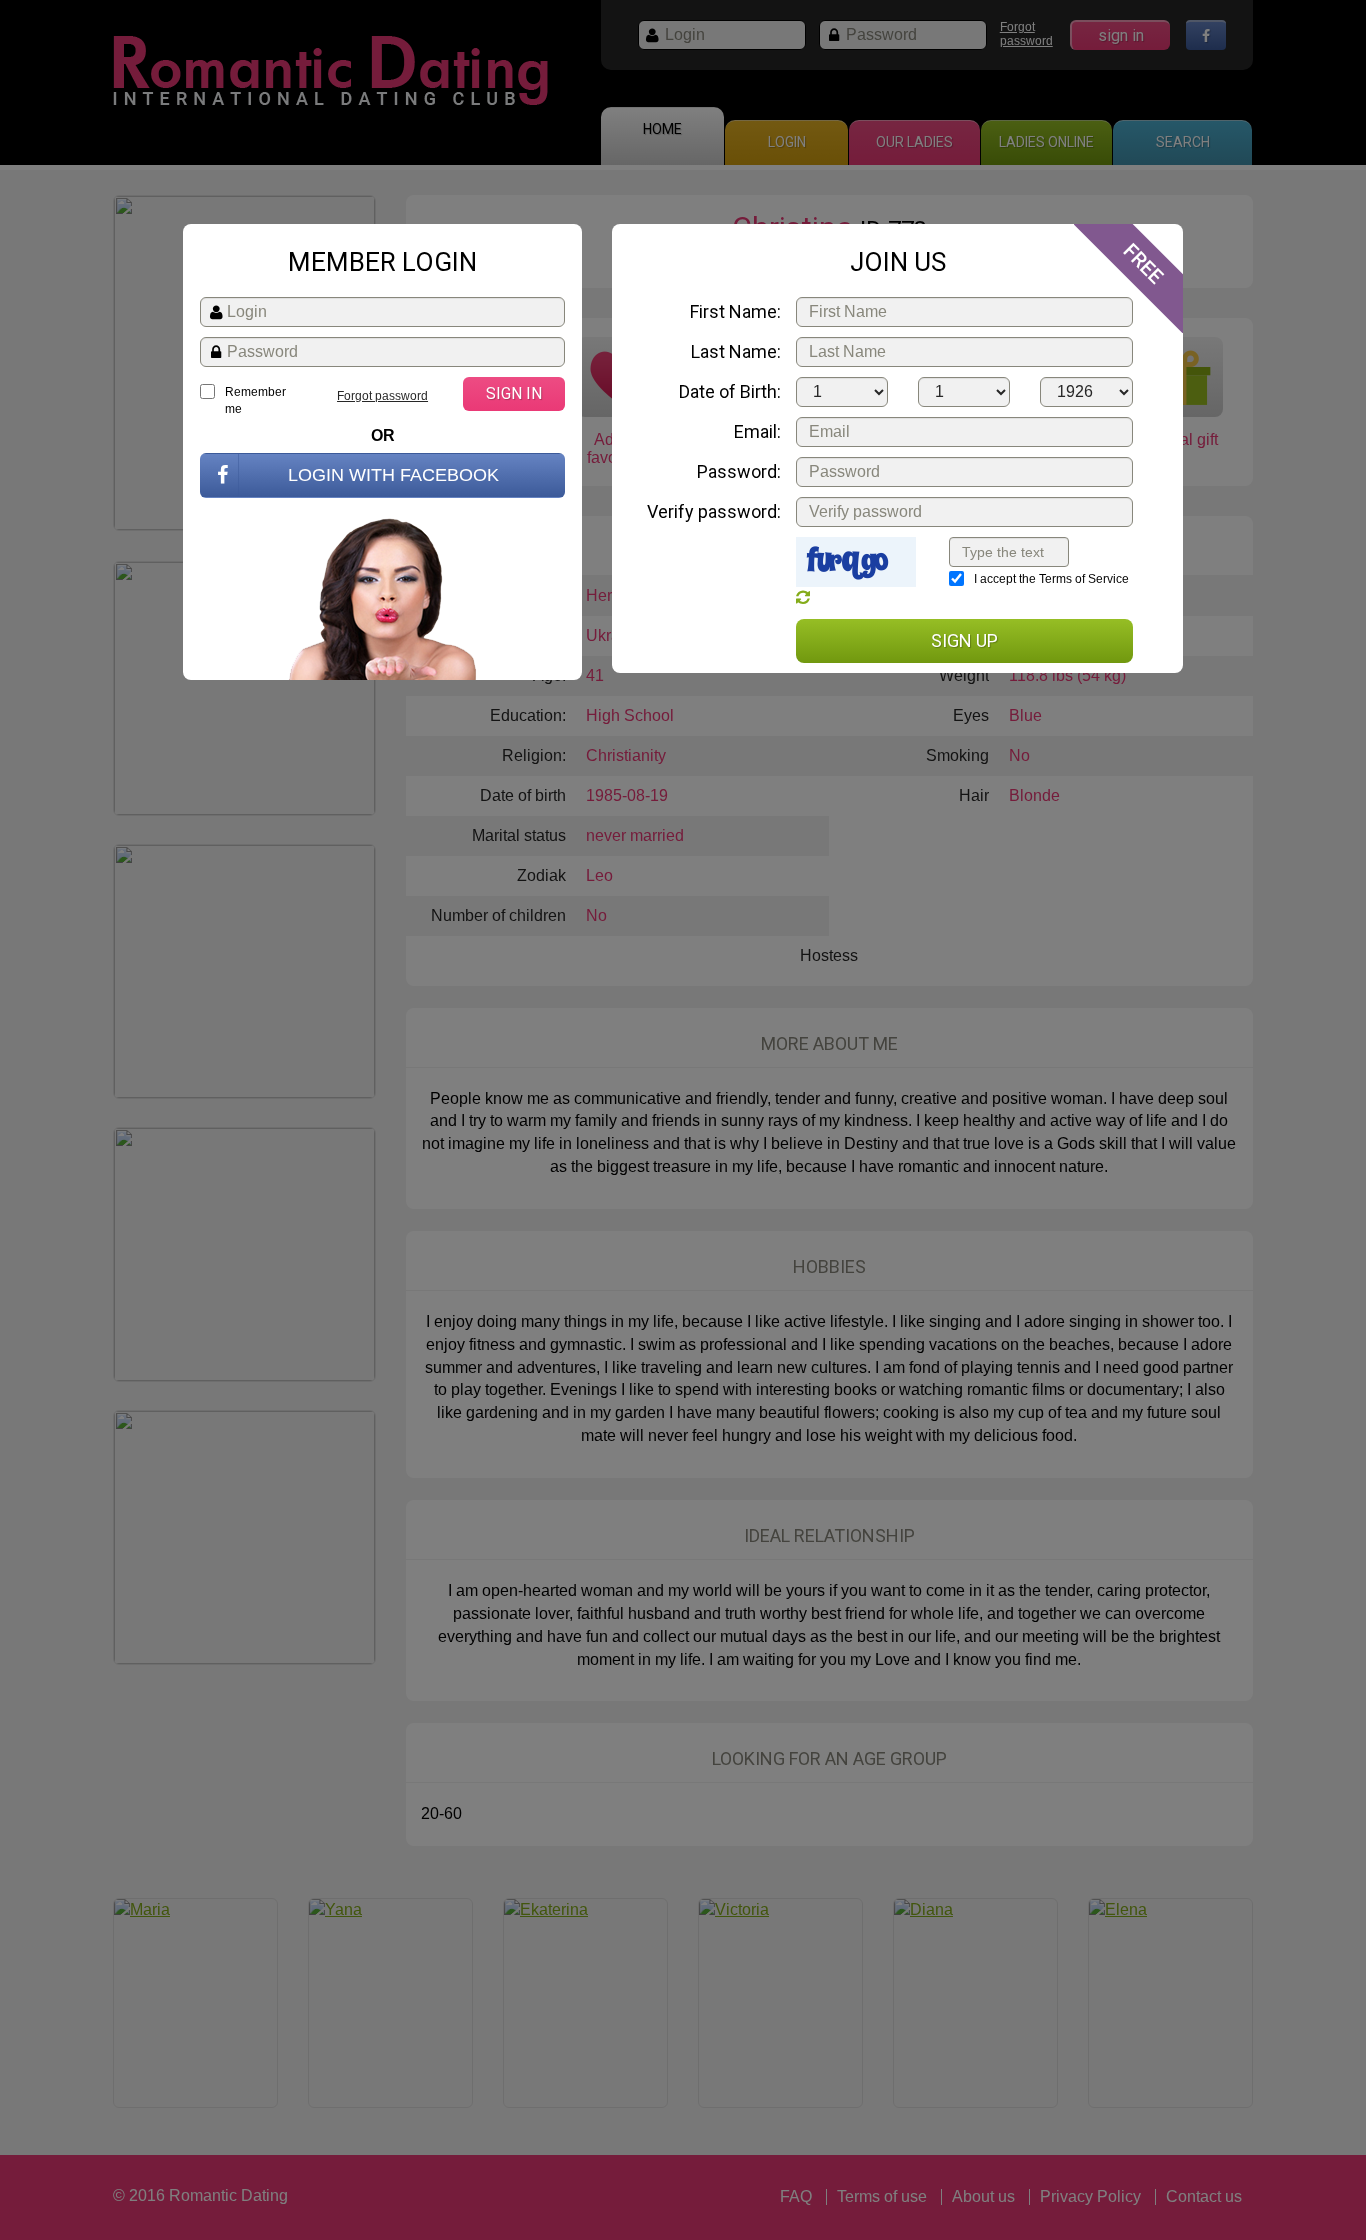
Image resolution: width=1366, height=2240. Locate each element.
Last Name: (736, 351)
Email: (757, 431)
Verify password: (714, 511)
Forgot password (382, 396)
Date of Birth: (730, 391)
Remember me (255, 400)
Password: (739, 471)
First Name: (735, 311)
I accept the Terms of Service (1051, 579)
